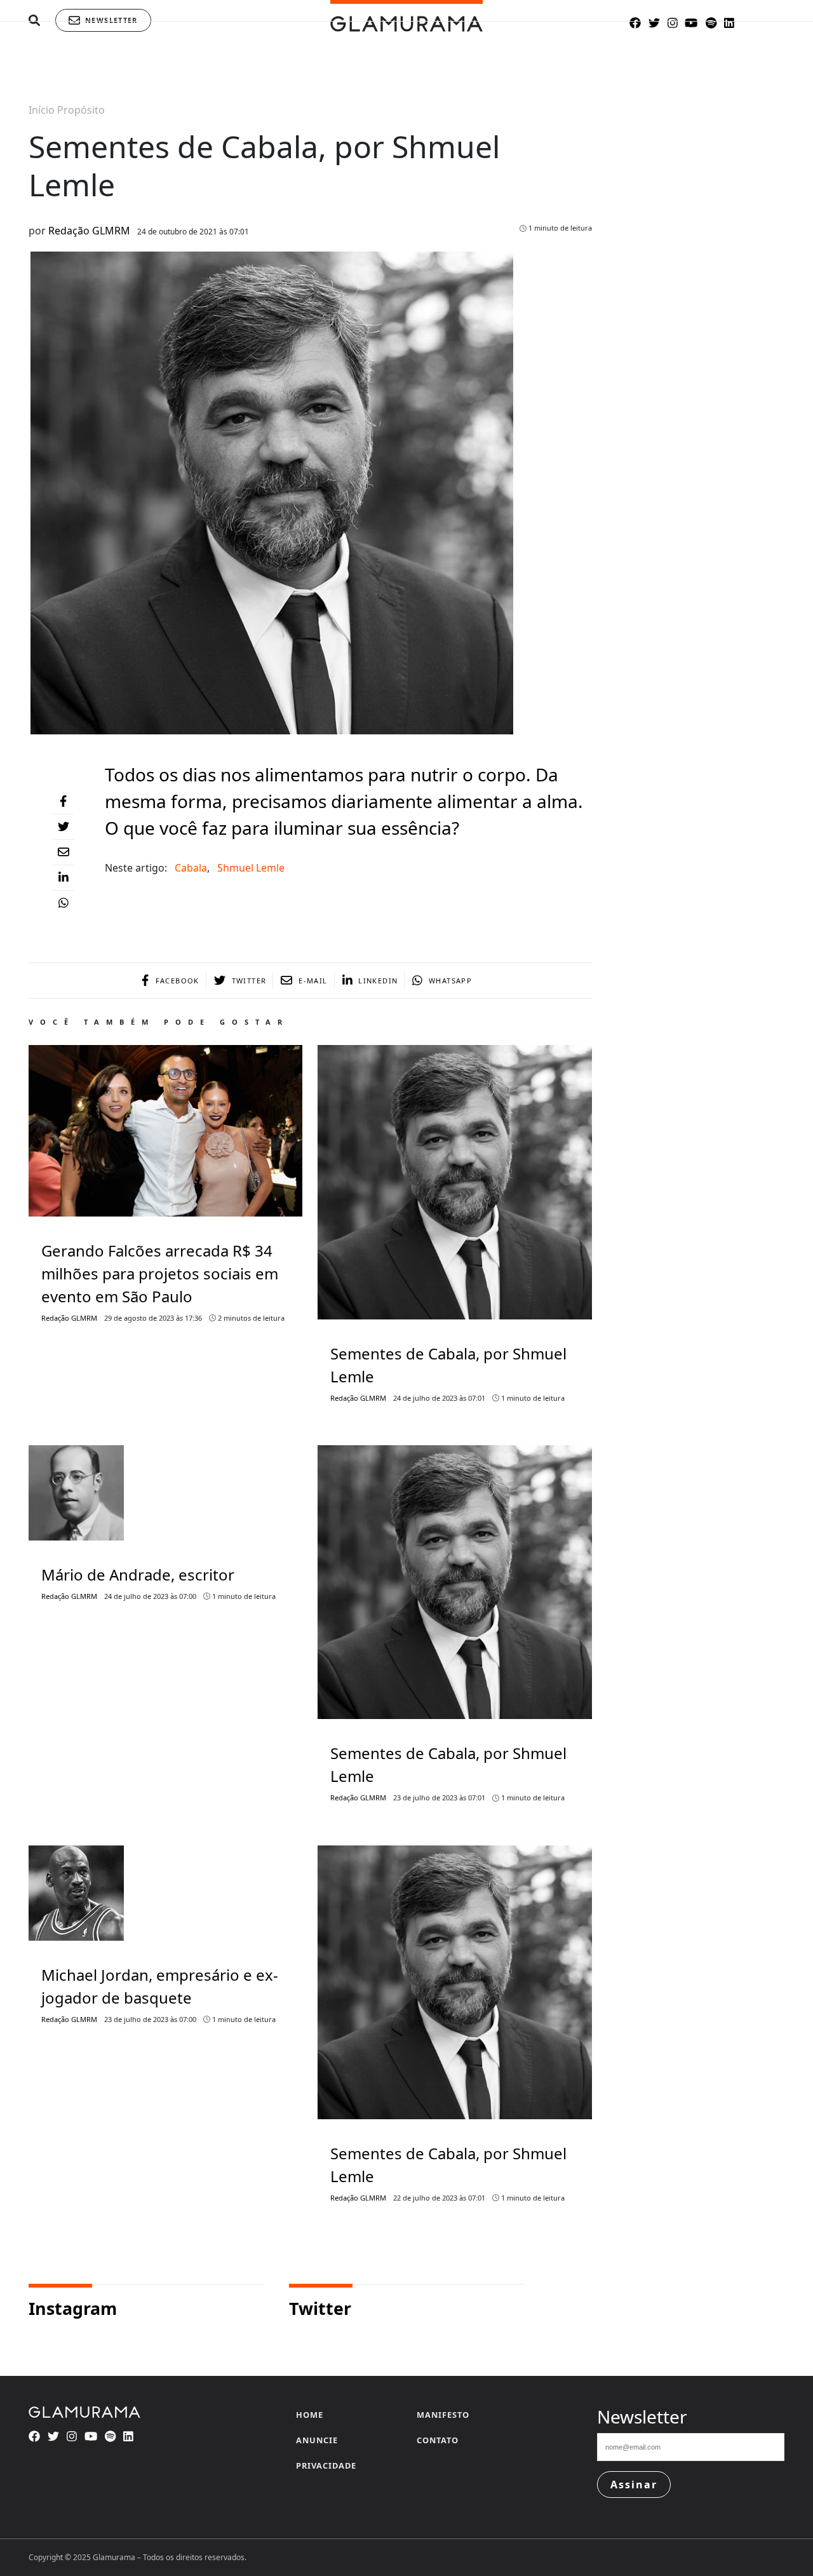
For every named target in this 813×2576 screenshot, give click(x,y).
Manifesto (443, 2415)
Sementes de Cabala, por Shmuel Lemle (448, 1365)
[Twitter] (64, 827)
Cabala (191, 868)
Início (42, 110)
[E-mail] (64, 853)
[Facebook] (64, 802)
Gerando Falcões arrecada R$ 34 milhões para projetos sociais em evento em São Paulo (160, 1273)
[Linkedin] (64, 878)
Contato (438, 2440)
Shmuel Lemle (251, 868)
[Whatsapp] (64, 903)
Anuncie (317, 2440)
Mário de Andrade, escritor (138, 1575)
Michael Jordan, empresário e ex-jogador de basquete (160, 1986)
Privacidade (326, 2465)
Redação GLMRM (89, 231)
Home (310, 2415)
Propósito (81, 110)
